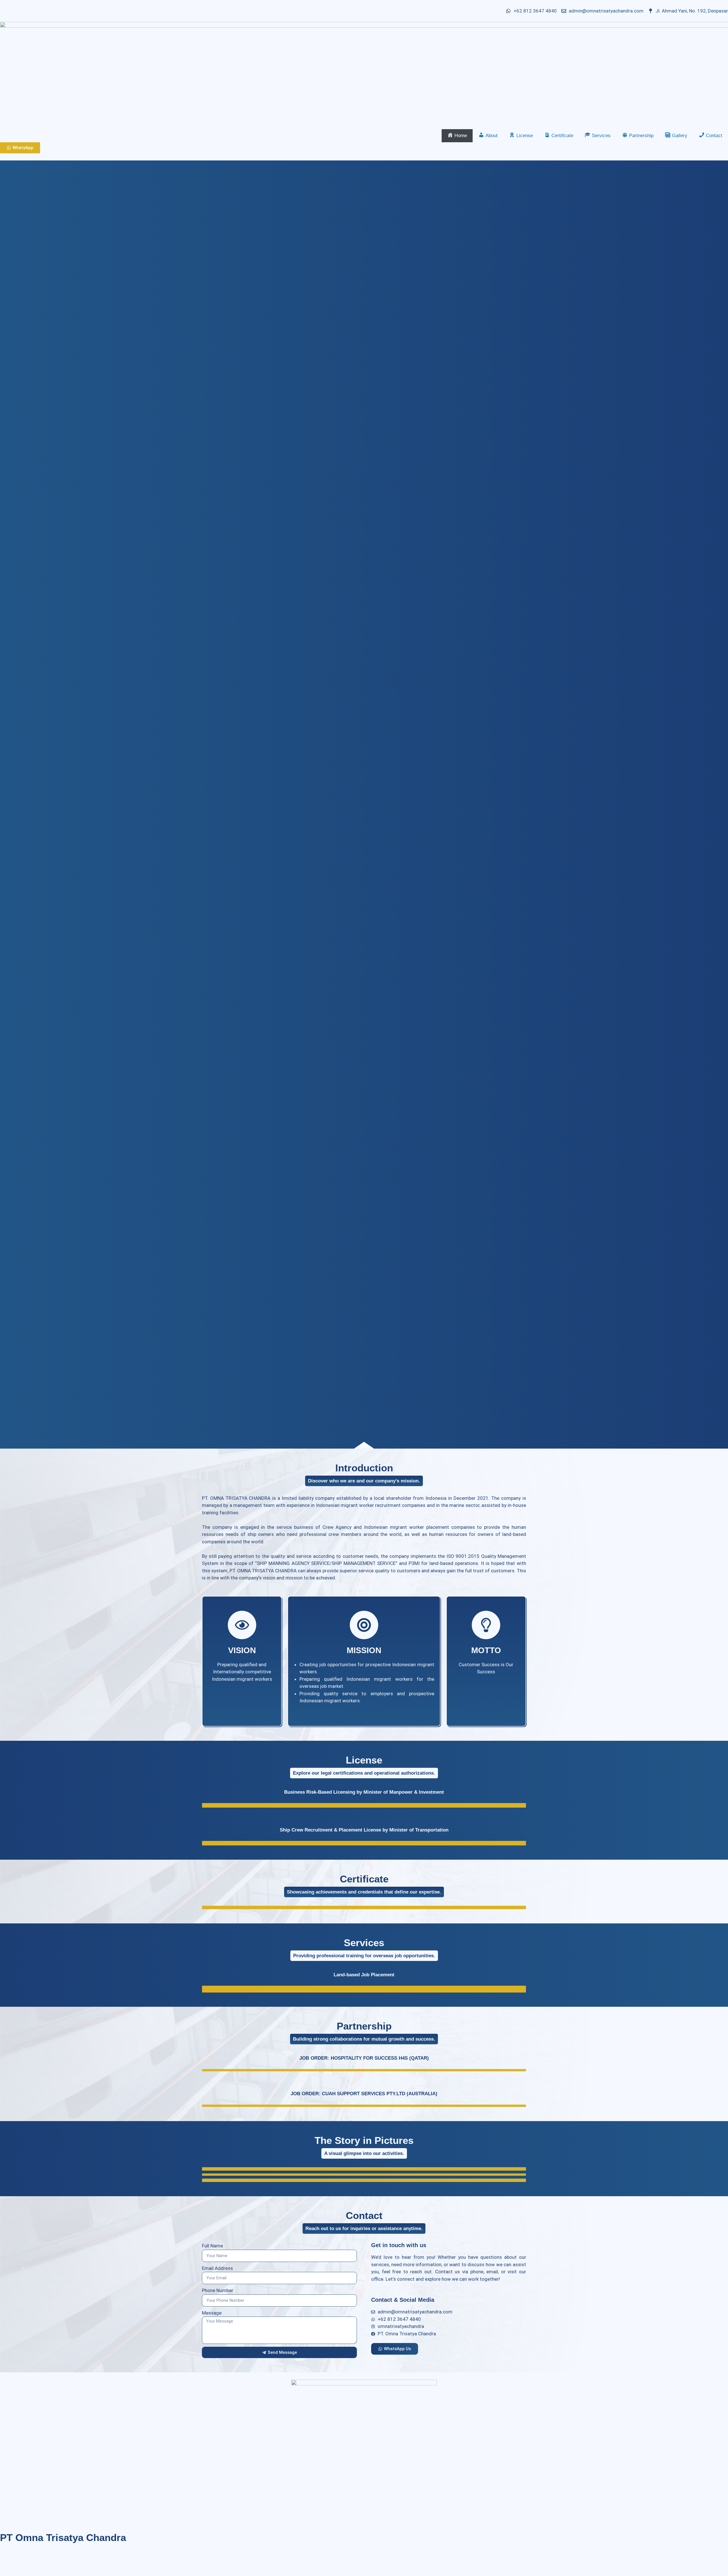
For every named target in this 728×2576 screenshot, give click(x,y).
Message (212, 2313)
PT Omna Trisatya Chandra (63, 2537)
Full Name (212, 2246)
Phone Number (218, 2290)
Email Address (217, 2268)
